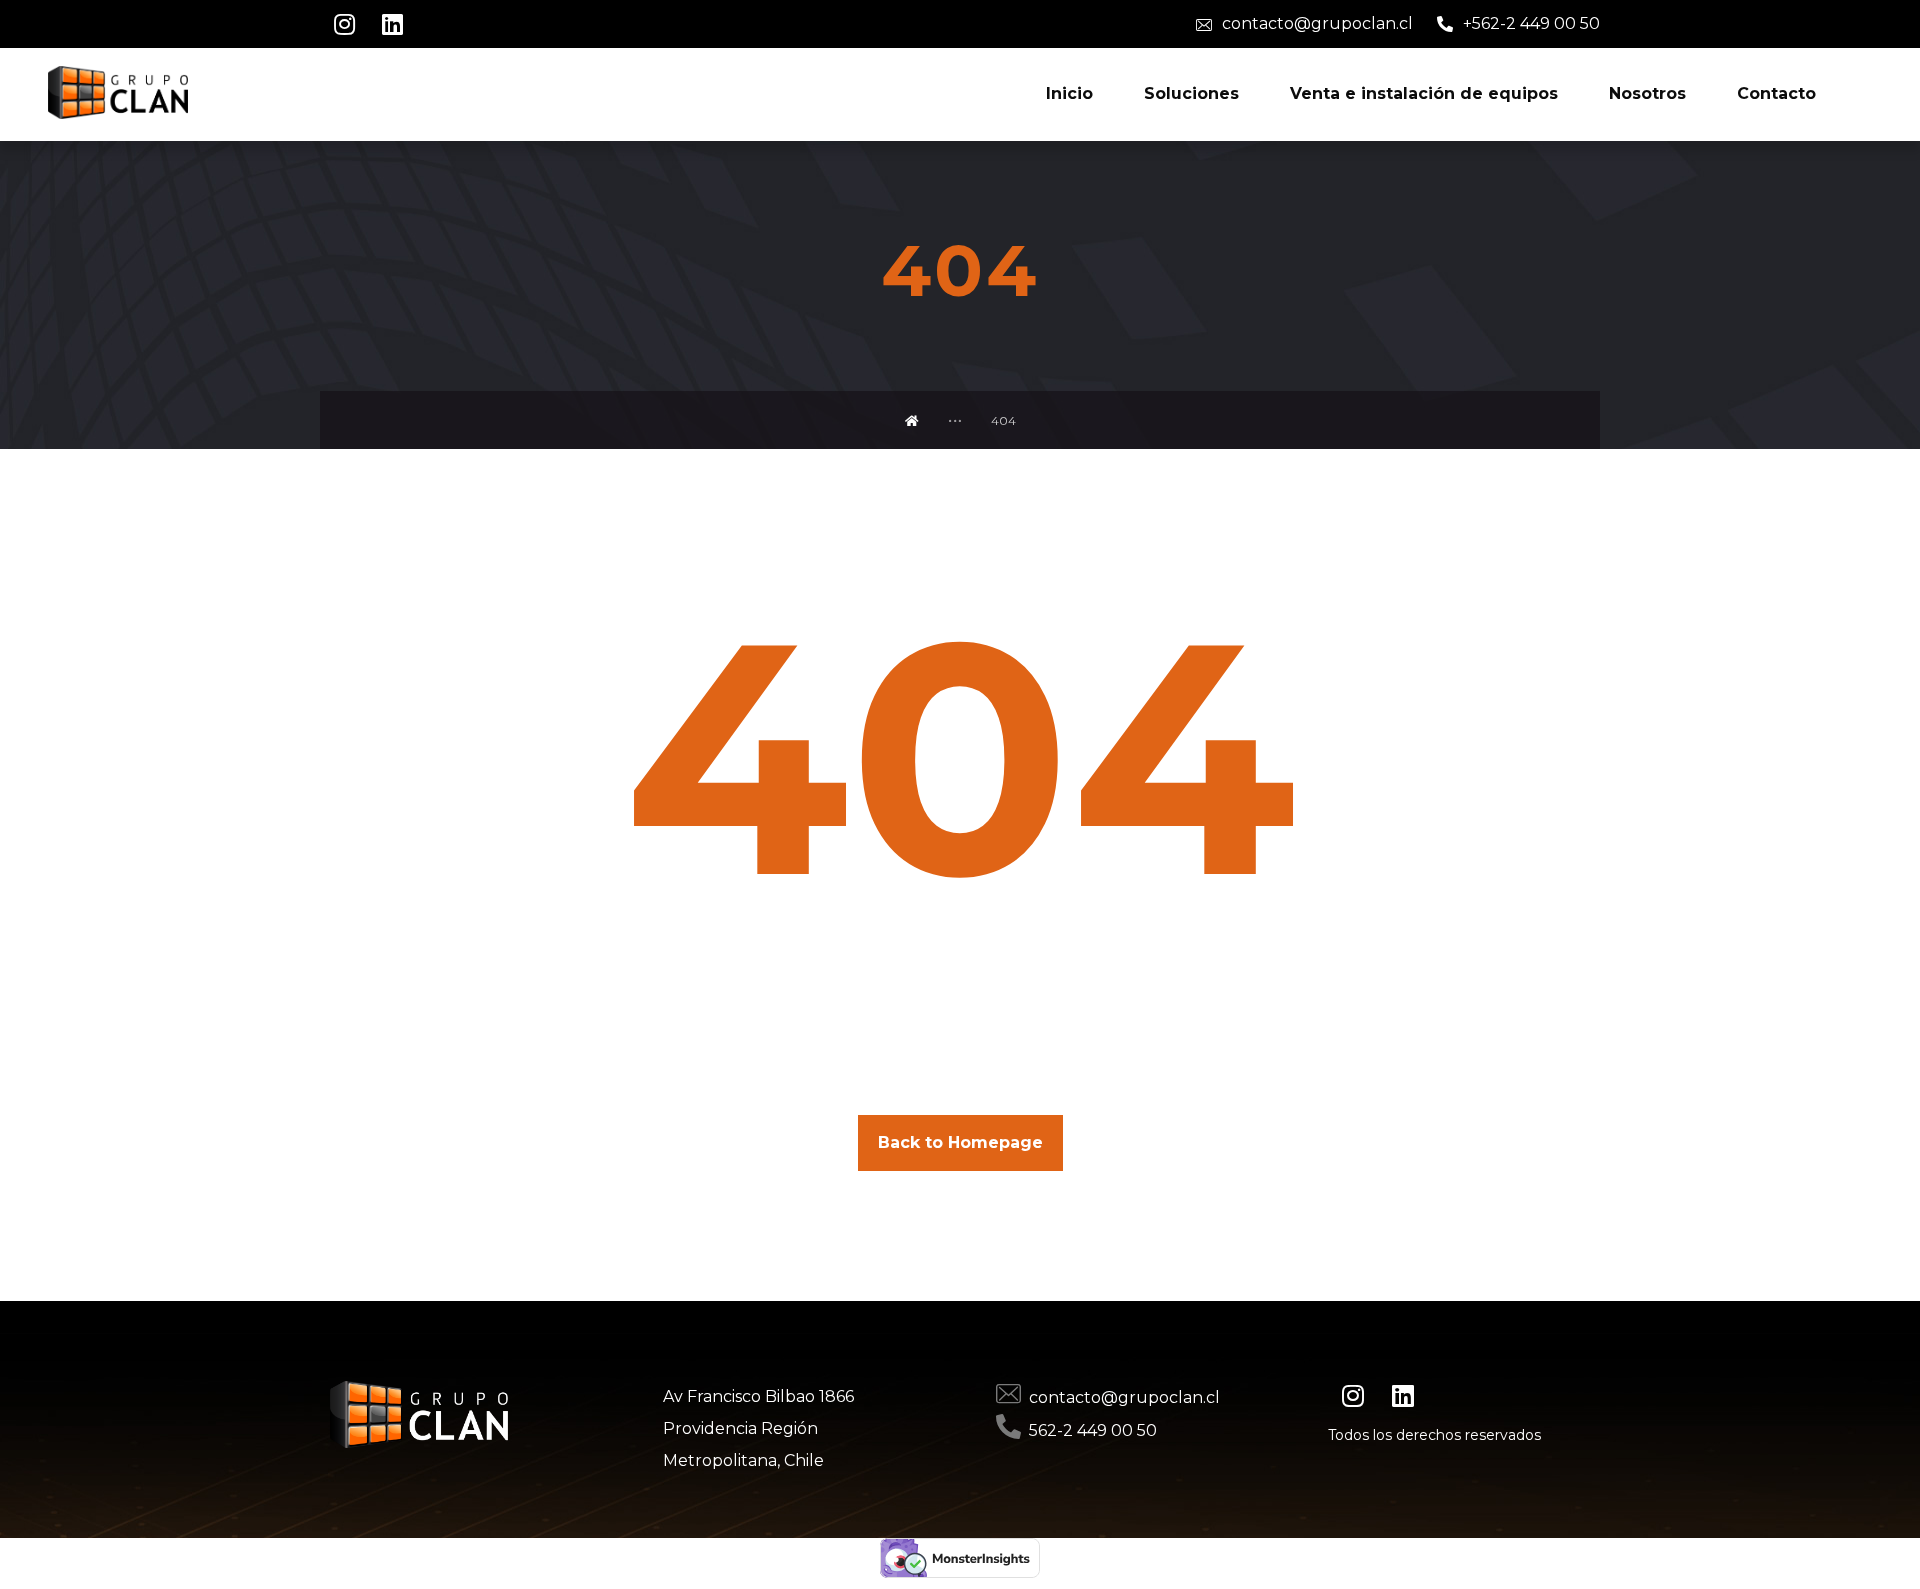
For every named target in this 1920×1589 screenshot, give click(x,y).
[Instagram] (344, 24)
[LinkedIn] (392, 24)
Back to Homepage (960, 1142)
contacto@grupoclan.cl (1124, 1397)
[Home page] (912, 420)
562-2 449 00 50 (1093, 1430)
